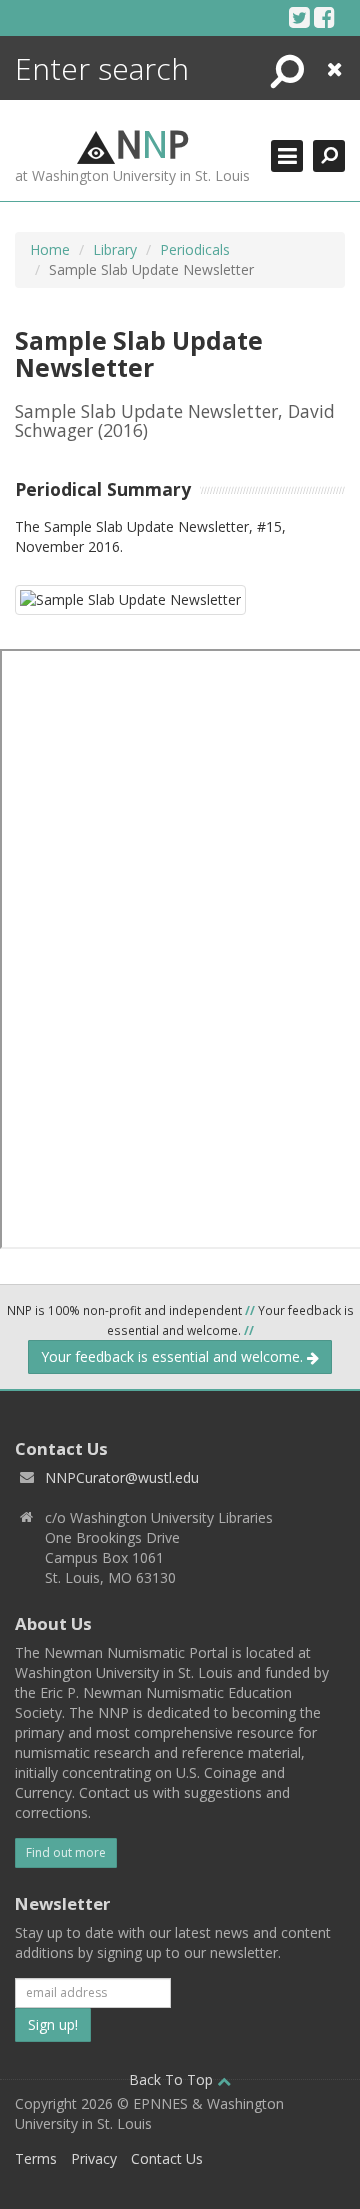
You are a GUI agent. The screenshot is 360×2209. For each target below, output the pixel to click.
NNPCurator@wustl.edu (122, 1477)
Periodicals (195, 249)
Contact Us (167, 2158)
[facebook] (324, 17)
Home (50, 249)
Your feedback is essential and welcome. (174, 1356)
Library (115, 249)
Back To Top (173, 2079)
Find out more (66, 1852)
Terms (36, 2158)
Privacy (94, 2158)
